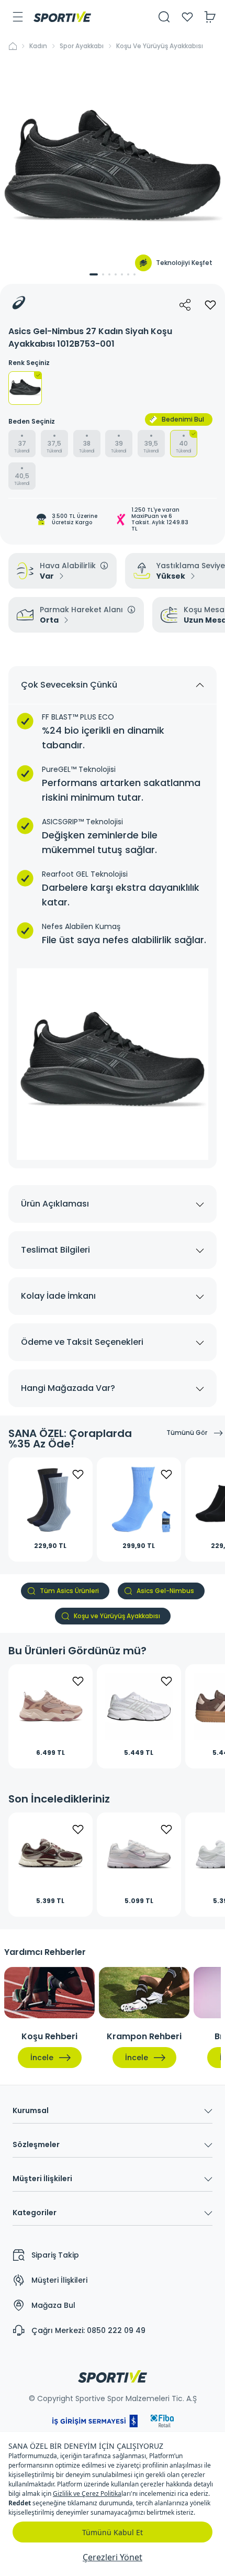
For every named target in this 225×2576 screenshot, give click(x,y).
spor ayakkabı (82, 46)
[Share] (185, 305)
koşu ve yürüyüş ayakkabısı (160, 46)
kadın (38, 46)
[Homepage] (62, 17)
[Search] (164, 17)
